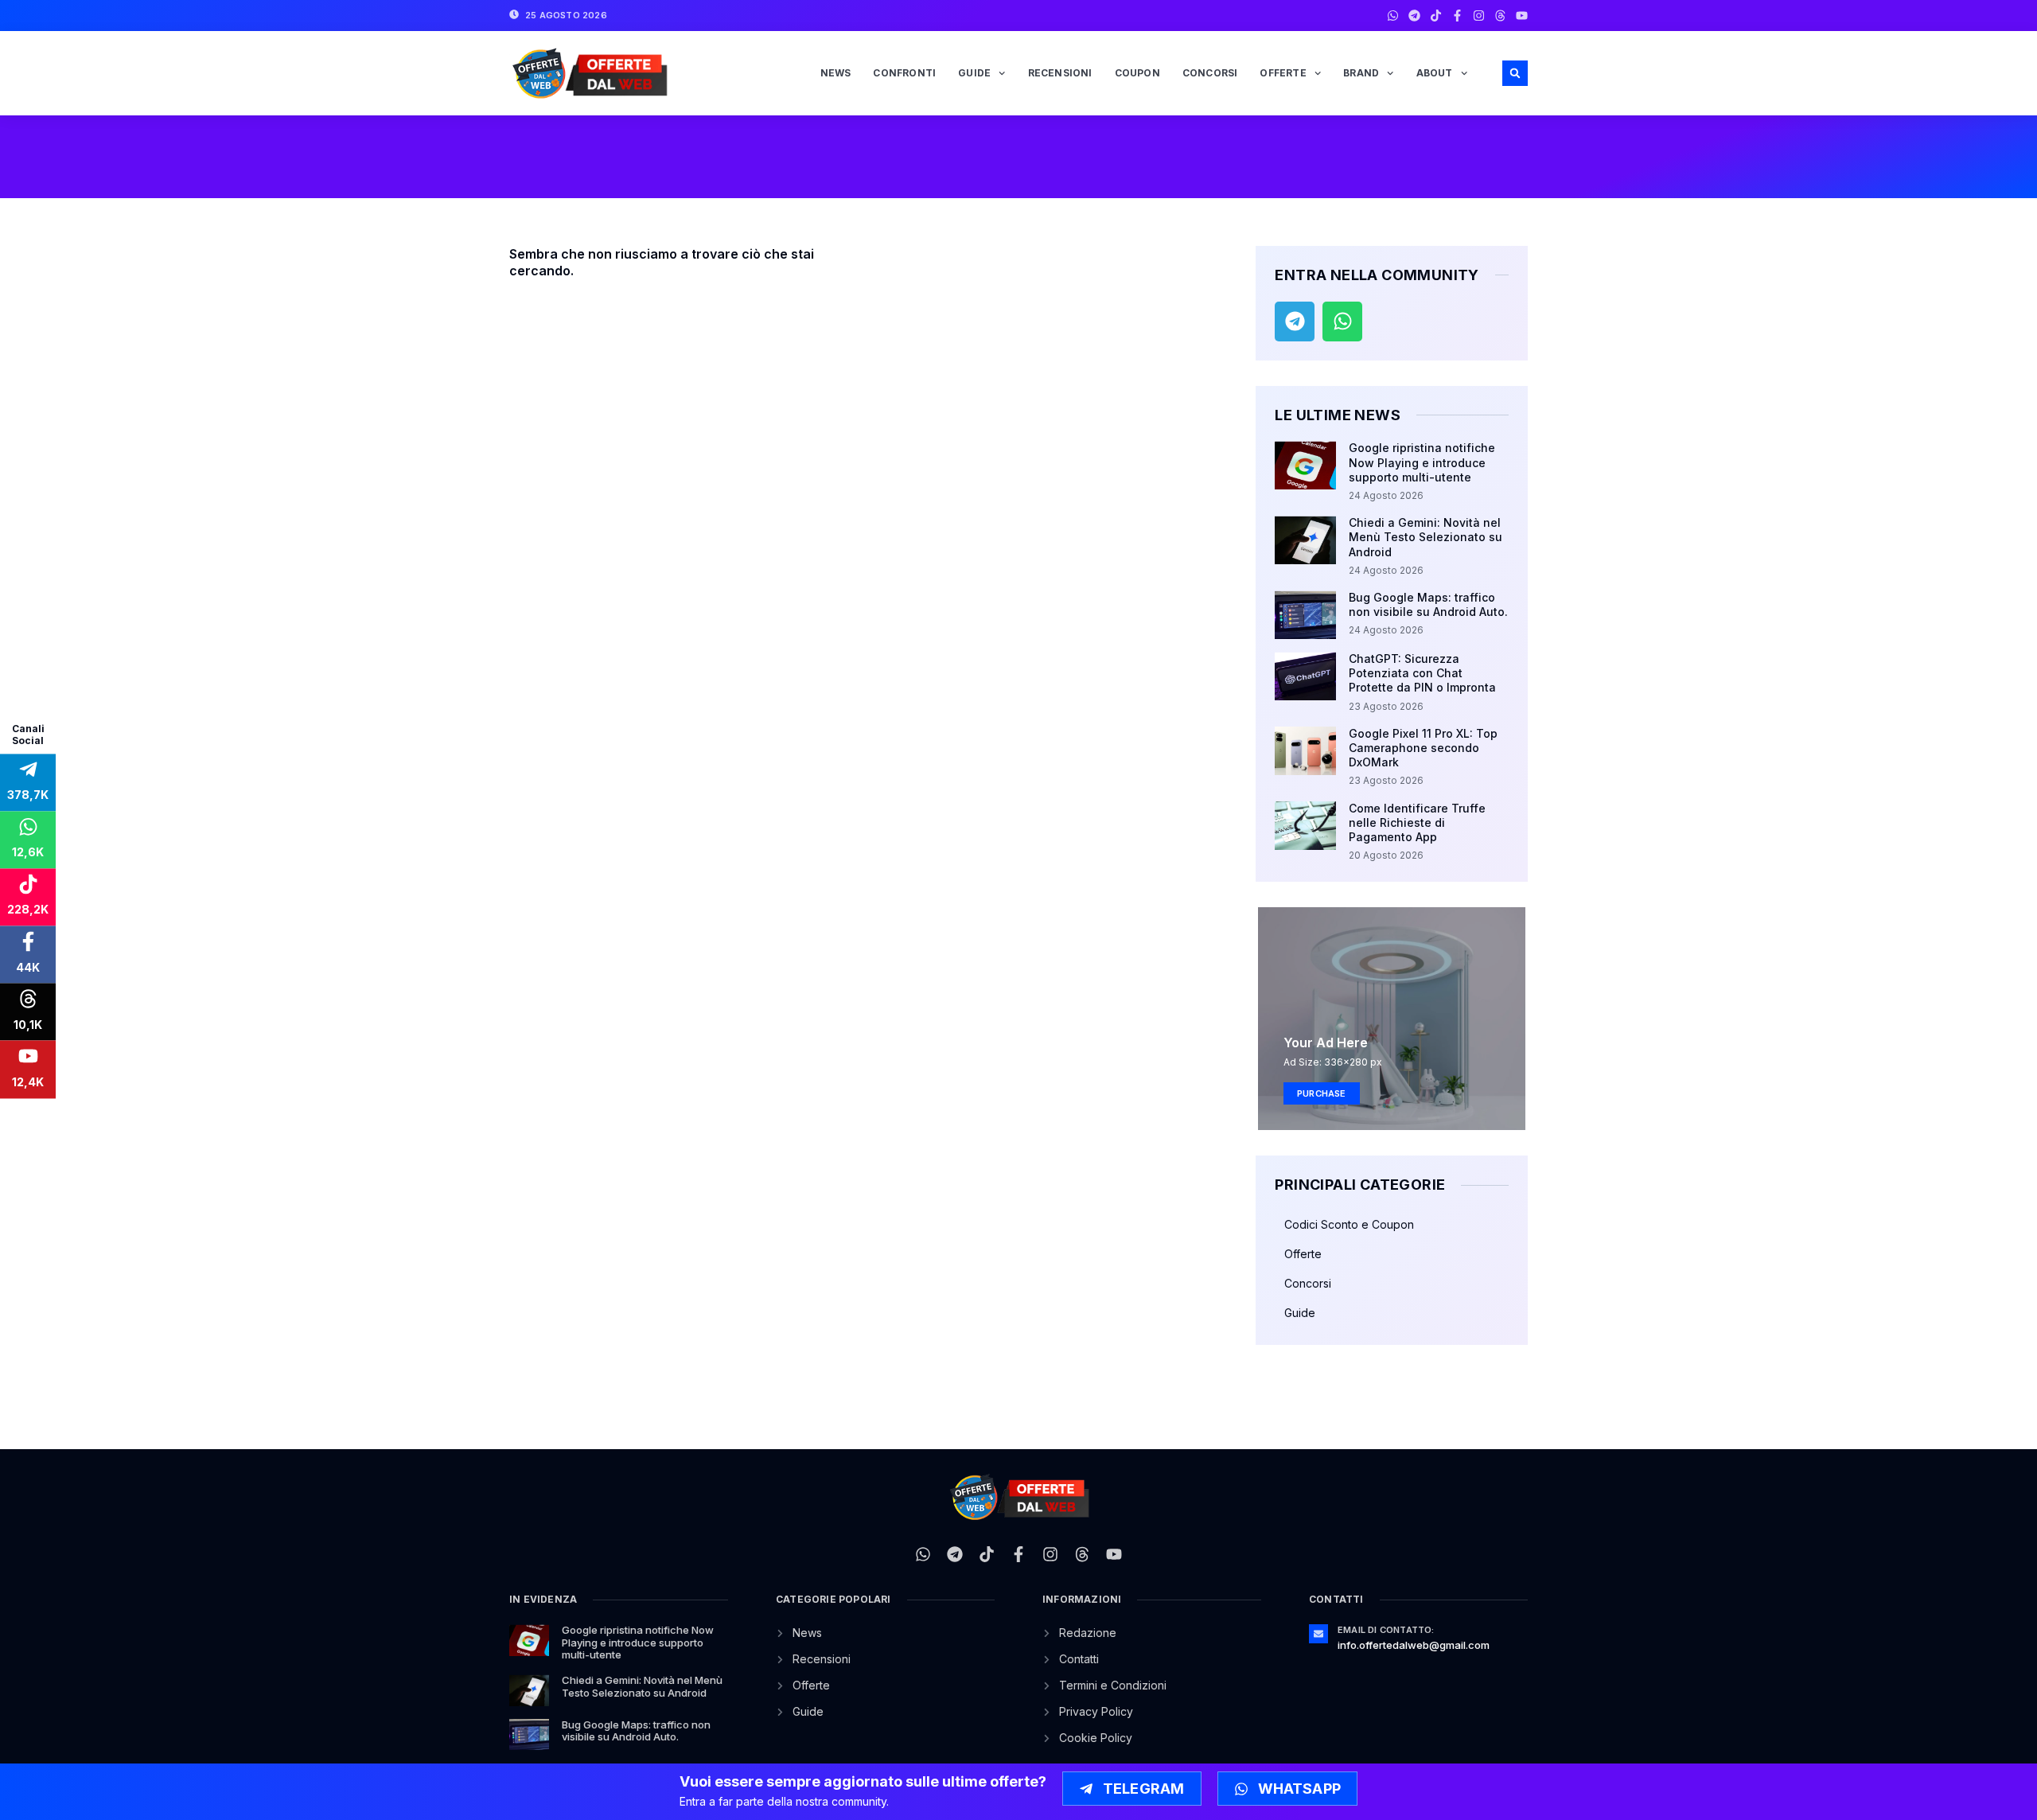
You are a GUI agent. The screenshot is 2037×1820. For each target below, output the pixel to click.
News (836, 73)
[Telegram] (1414, 16)
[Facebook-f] (1457, 16)
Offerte (1283, 73)
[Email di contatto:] (1318, 1634)
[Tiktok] (1436, 16)
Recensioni (1060, 73)
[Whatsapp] (1393, 16)
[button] (1515, 73)
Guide (974, 73)
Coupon (1137, 73)
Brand (1361, 73)
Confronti (904, 73)
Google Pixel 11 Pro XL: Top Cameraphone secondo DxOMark (1423, 748)
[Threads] (1500, 16)
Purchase (1322, 1093)
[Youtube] (1522, 16)
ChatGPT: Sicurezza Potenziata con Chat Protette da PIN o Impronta (1422, 673)
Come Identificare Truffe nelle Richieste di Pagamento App (1417, 822)
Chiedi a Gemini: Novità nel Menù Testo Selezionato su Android (1426, 537)
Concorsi (1210, 73)
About (1435, 73)
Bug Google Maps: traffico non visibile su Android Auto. (1428, 604)
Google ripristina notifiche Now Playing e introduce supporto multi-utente (1422, 462)
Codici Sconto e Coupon (1349, 1224)
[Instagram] (1479, 16)
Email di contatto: (1386, 1630)
